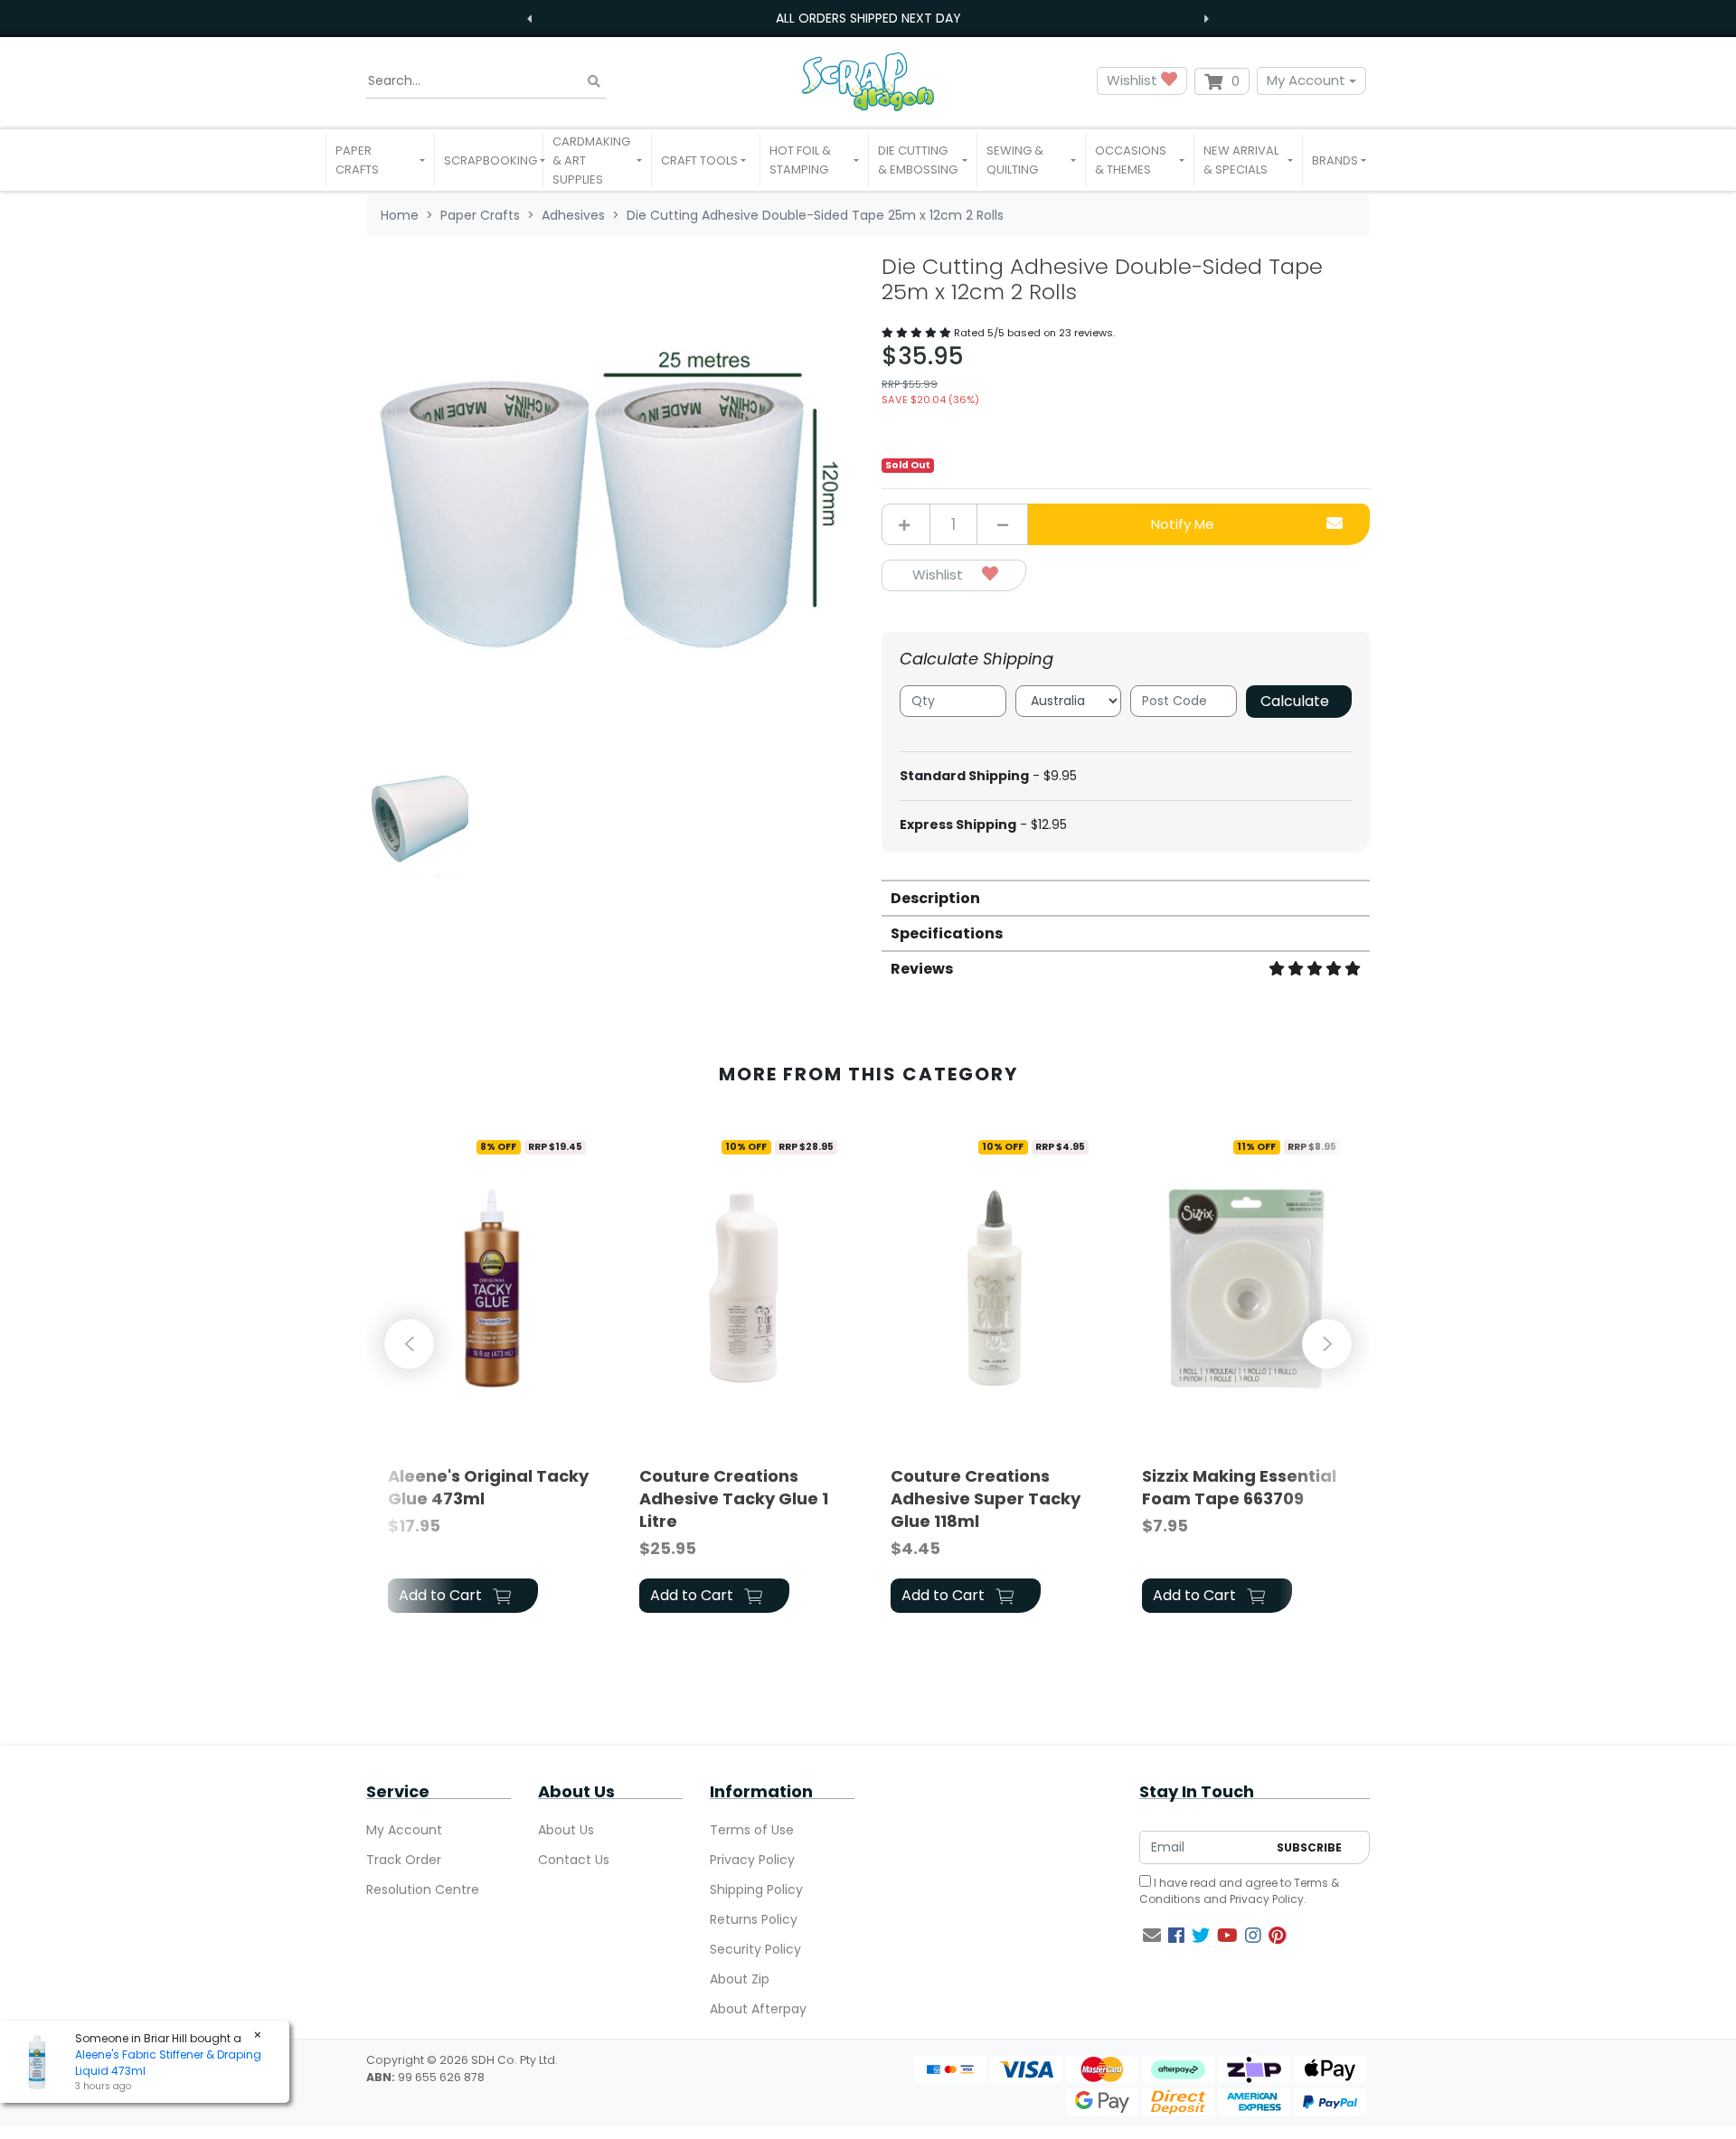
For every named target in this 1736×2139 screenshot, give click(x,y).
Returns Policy (754, 1919)
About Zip (740, 1979)
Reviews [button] (922, 969)
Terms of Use (752, 1830)
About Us (566, 1830)
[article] (492, 1375)
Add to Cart (442, 1595)
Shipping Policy (756, 1889)
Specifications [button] (947, 933)
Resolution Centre (423, 1889)
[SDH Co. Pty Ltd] (868, 81)
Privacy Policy (752, 1860)
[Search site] (594, 81)
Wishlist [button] (1134, 80)
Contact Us (574, 1860)
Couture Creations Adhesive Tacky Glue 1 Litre (734, 1498)
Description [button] (935, 898)
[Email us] (1152, 1936)
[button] (380, 160)
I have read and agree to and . (1239, 1891)
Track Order (404, 1860)
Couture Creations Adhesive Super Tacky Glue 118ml (986, 1498)
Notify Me (1183, 524)
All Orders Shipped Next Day (868, 18)
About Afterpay (758, 2009)
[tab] (1126, 897)
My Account (1306, 80)
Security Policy (755, 1949)
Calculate (1295, 701)
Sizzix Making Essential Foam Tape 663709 (1239, 1487)
